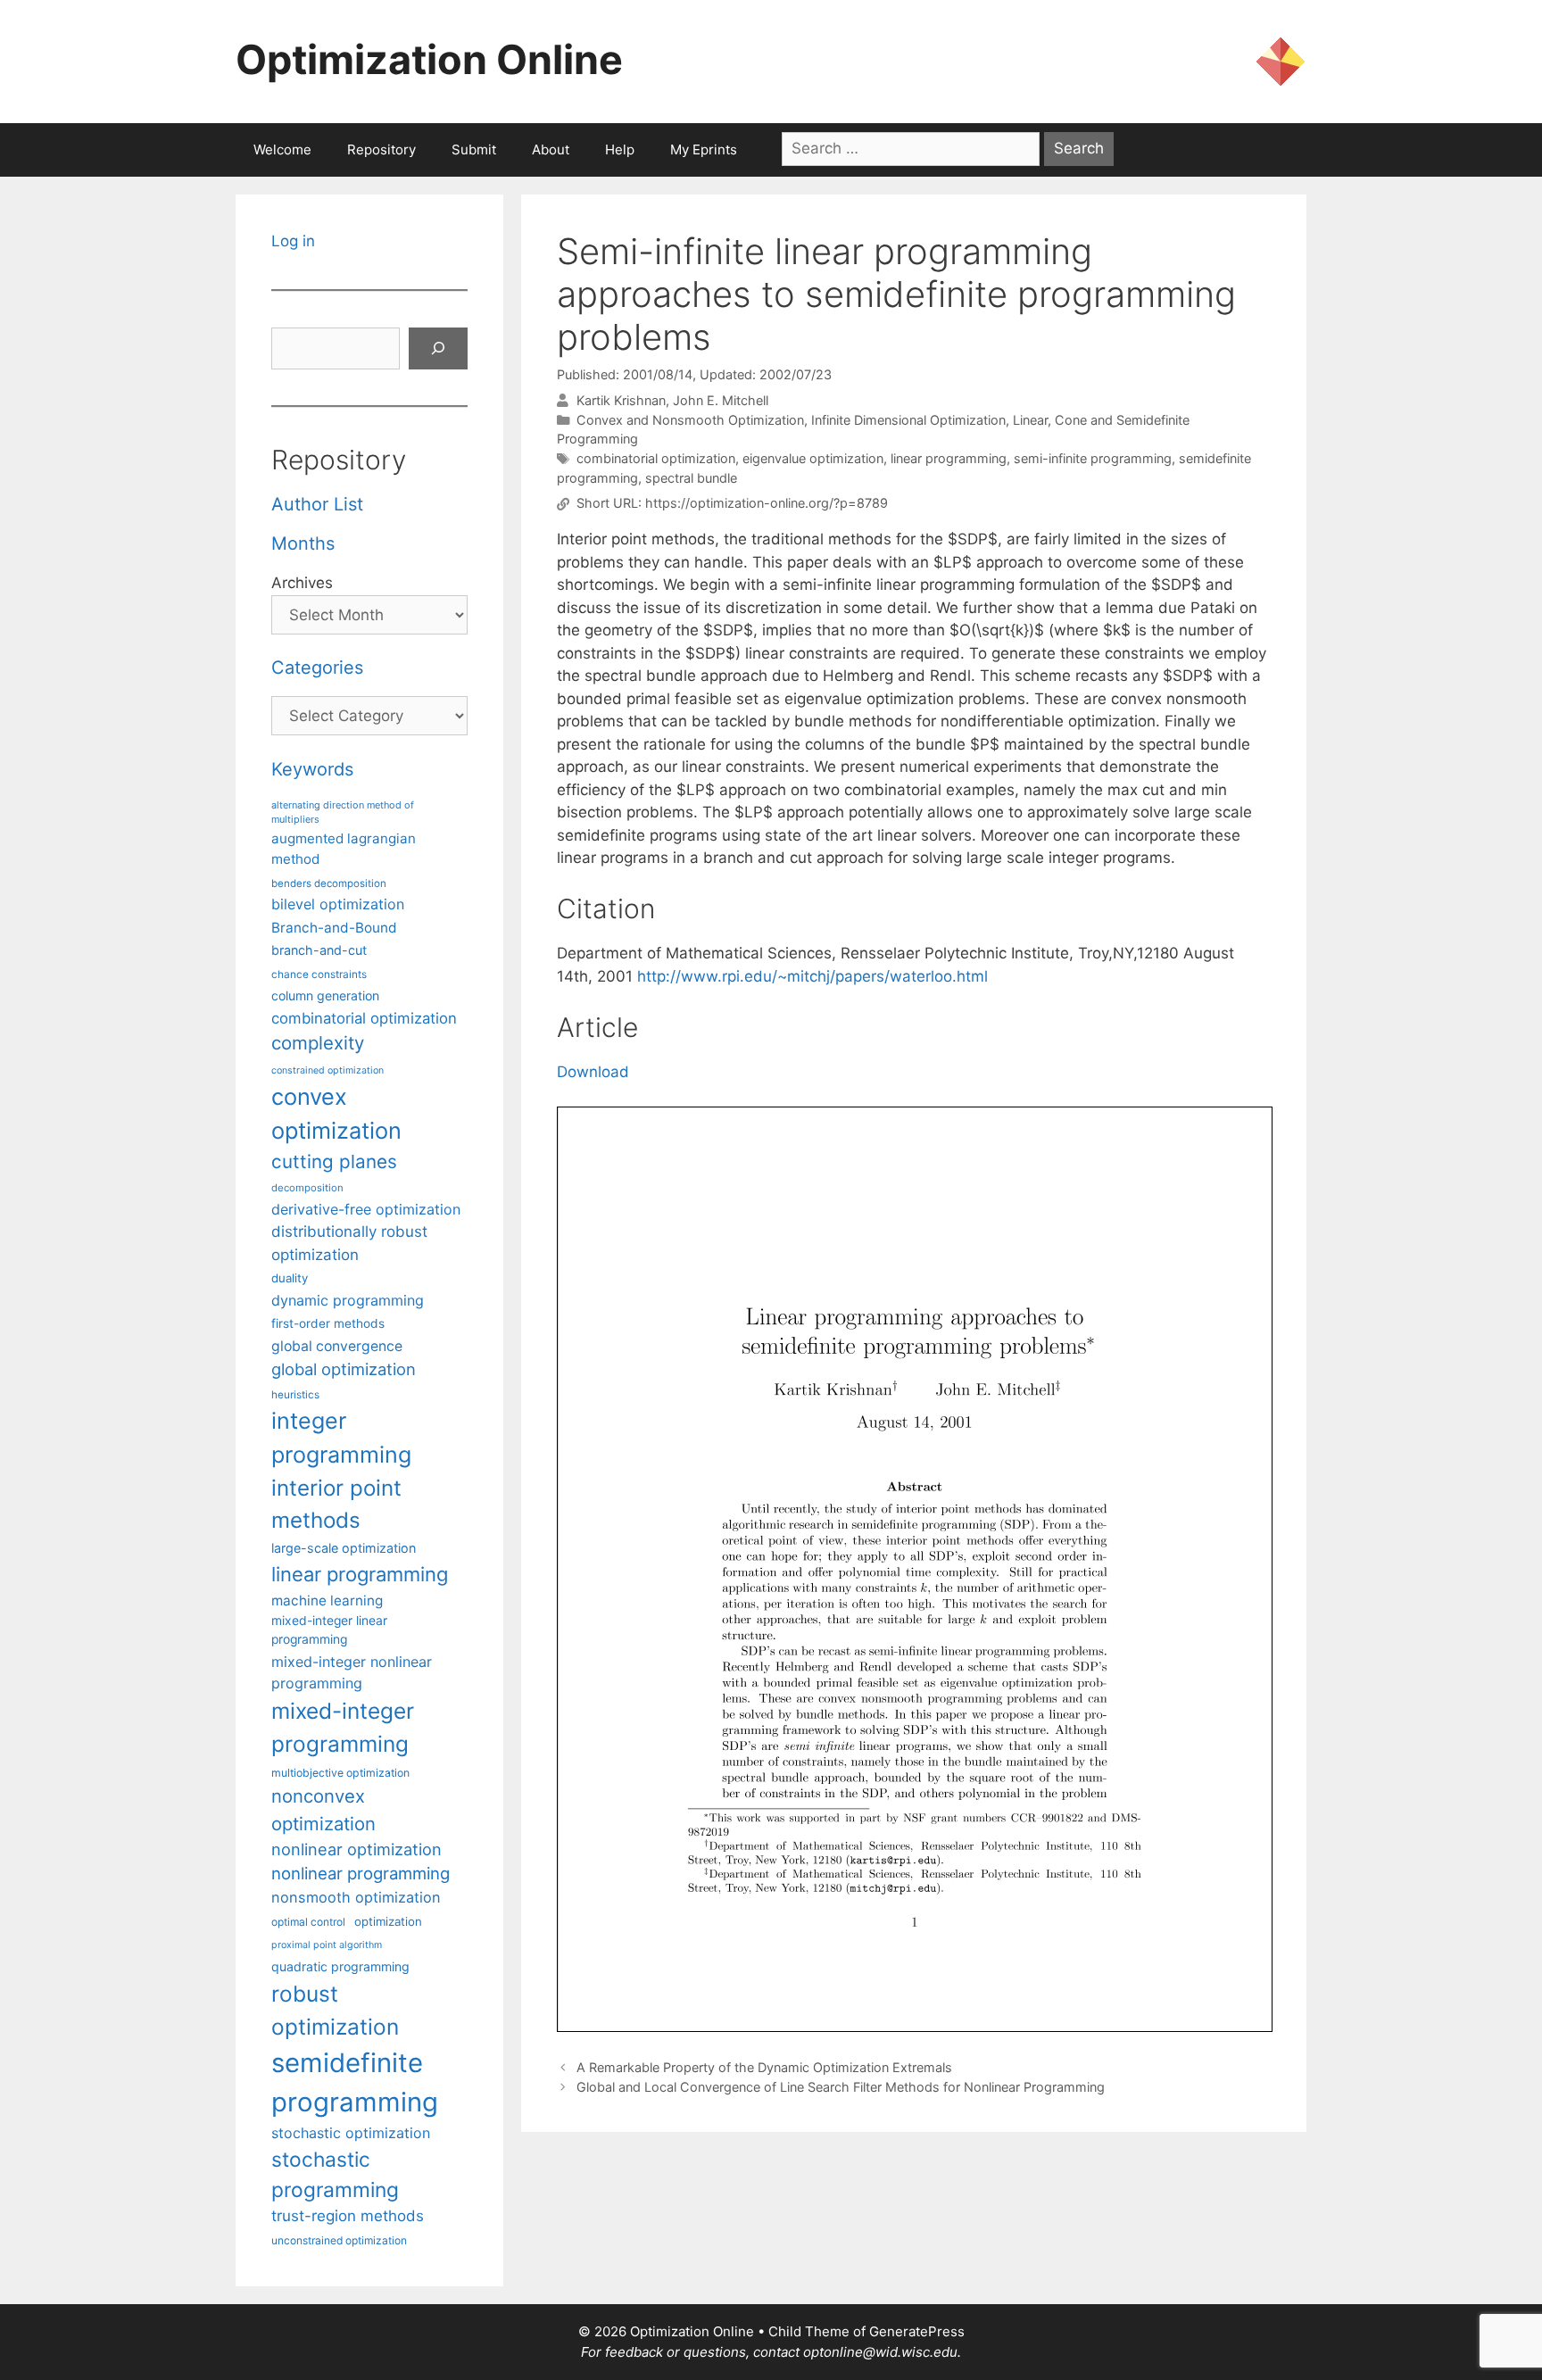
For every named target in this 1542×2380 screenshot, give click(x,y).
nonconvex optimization (323, 1809)
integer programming (341, 1438)
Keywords (312, 769)
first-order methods (328, 1323)
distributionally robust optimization (349, 1243)
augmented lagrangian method (344, 849)
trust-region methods (348, 2216)
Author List (317, 504)
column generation (325, 995)
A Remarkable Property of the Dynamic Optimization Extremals (764, 2067)
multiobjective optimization (340, 1773)
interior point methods (336, 1504)
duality (290, 1278)
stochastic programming (335, 2175)
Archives (302, 583)
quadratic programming (340, 1966)
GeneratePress (917, 2331)
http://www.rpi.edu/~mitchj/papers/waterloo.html (812, 976)
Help (620, 149)
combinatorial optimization (656, 458)
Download (593, 1072)
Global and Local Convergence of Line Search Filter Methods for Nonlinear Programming (841, 2087)
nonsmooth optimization (356, 1897)
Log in (293, 241)
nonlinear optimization (356, 1849)
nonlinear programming (361, 1873)
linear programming (949, 458)
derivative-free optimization (366, 1209)
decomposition (307, 1188)
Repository (381, 149)
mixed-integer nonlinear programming (352, 1672)
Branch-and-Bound (334, 928)
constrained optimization (327, 1070)
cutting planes (334, 1161)
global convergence (337, 1346)
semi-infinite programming (1093, 458)
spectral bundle (691, 478)
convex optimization (336, 1113)
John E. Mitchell (721, 400)
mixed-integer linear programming (329, 1630)
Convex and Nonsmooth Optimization (690, 420)
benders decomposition (329, 883)
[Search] (438, 349)
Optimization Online (429, 59)
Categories (317, 668)
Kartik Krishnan (621, 400)
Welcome (282, 149)
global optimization (344, 1369)
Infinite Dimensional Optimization (908, 420)
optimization (388, 1921)
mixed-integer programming (343, 1727)
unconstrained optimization (339, 2240)
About (551, 149)
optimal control (308, 1922)
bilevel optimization (338, 904)
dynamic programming (348, 1300)
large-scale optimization (344, 1548)
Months (303, 543)
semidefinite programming (355, 2082)
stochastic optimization (351, 2133)
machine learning (327, 1600)
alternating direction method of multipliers (343, 812)
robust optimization (335, 2010)
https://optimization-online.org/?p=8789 (767, 504)
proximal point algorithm (327, 1945)
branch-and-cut (319, 950)
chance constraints (319, 974)
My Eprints (704, 149)
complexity (318, 1043)
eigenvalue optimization (813, 458)
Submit (474, 149)
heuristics (295, 1395)
